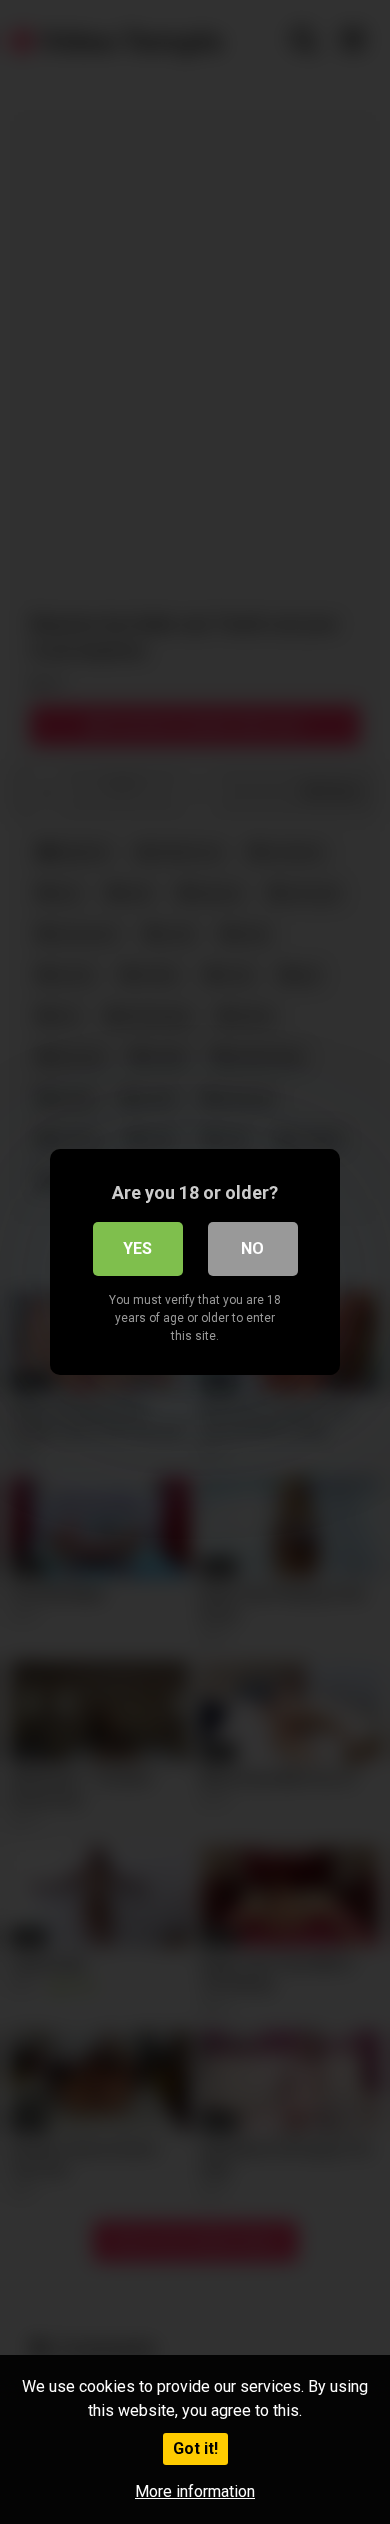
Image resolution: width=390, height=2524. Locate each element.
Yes (137, 1248)
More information (195, 2491)
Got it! (195, 2448)
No (252, 1248)
